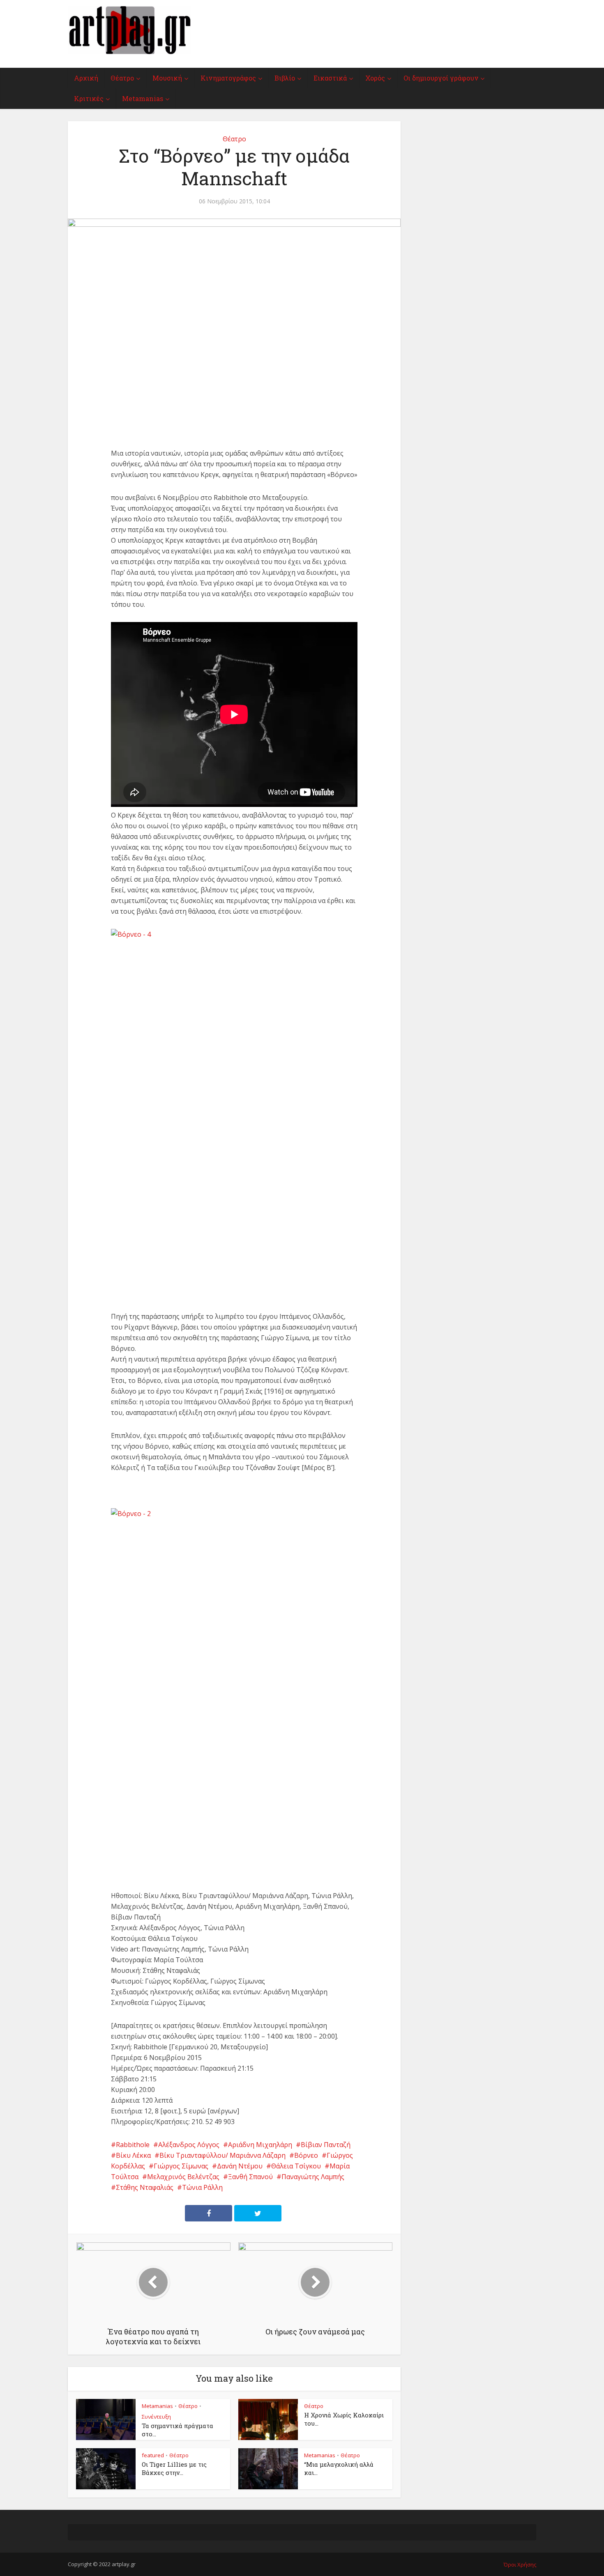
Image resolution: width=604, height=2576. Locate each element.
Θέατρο (122, 78)
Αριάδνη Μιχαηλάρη (260, 2145)
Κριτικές (89, 98)
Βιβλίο (285, 78)
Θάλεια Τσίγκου (296, 2166)
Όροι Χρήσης (520, 2564)
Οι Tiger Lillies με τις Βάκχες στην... (174, 2468)
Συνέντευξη (156, 2417)
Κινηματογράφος (228, 78)
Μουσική (167, 78)
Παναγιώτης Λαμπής (313, 2177)
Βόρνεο (306, 2155)
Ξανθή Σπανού (250, 2177)
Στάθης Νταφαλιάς (145, 2187)
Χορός (375, 78)
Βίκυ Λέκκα (133, 2155)
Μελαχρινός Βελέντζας (183, 2177)
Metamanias (143, 98)
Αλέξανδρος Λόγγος (189, 2145)
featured (153, 2455)
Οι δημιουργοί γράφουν (441, 78)
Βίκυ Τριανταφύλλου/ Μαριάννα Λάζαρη (222, 2155)
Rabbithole (133, 2145)
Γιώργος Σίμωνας (181, 2166)
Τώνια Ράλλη (202, 2187)
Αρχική (86, 78)
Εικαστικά (330, 78)
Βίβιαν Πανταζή (326, 2145)
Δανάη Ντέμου (240, 2166)
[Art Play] (129, 30)
